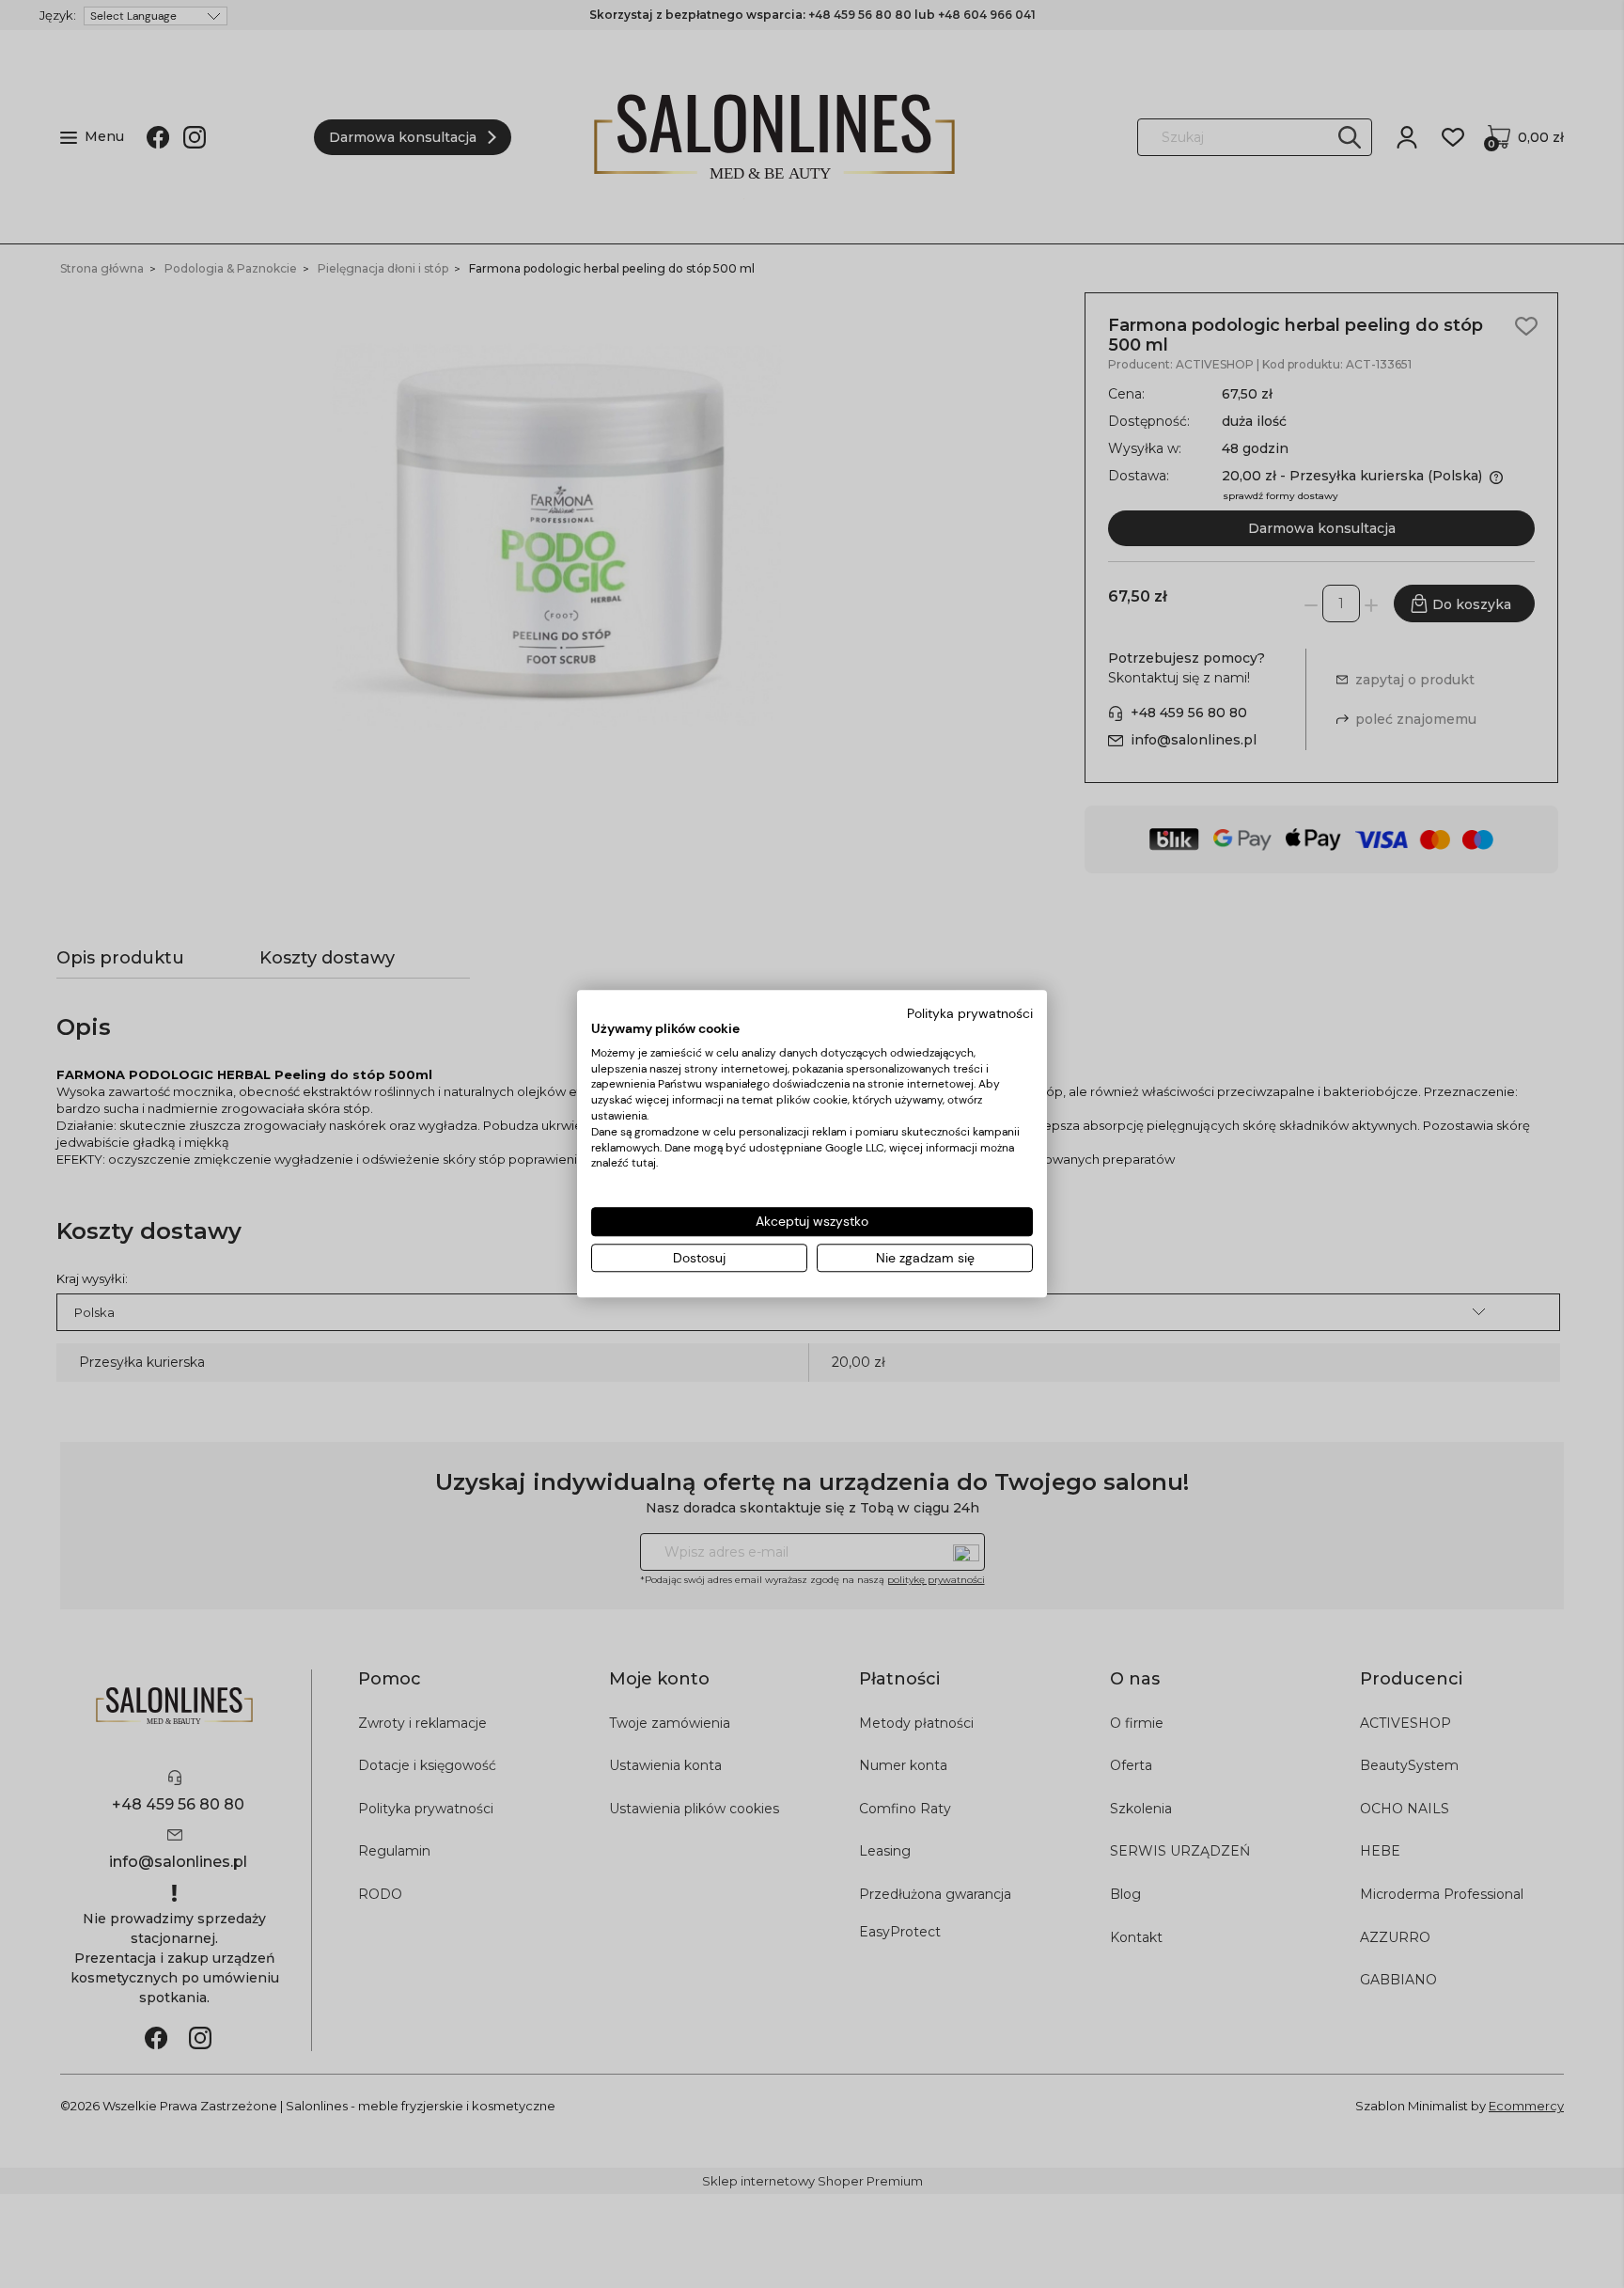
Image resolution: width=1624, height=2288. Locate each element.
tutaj (644, 1164)
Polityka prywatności (970, 1013)
